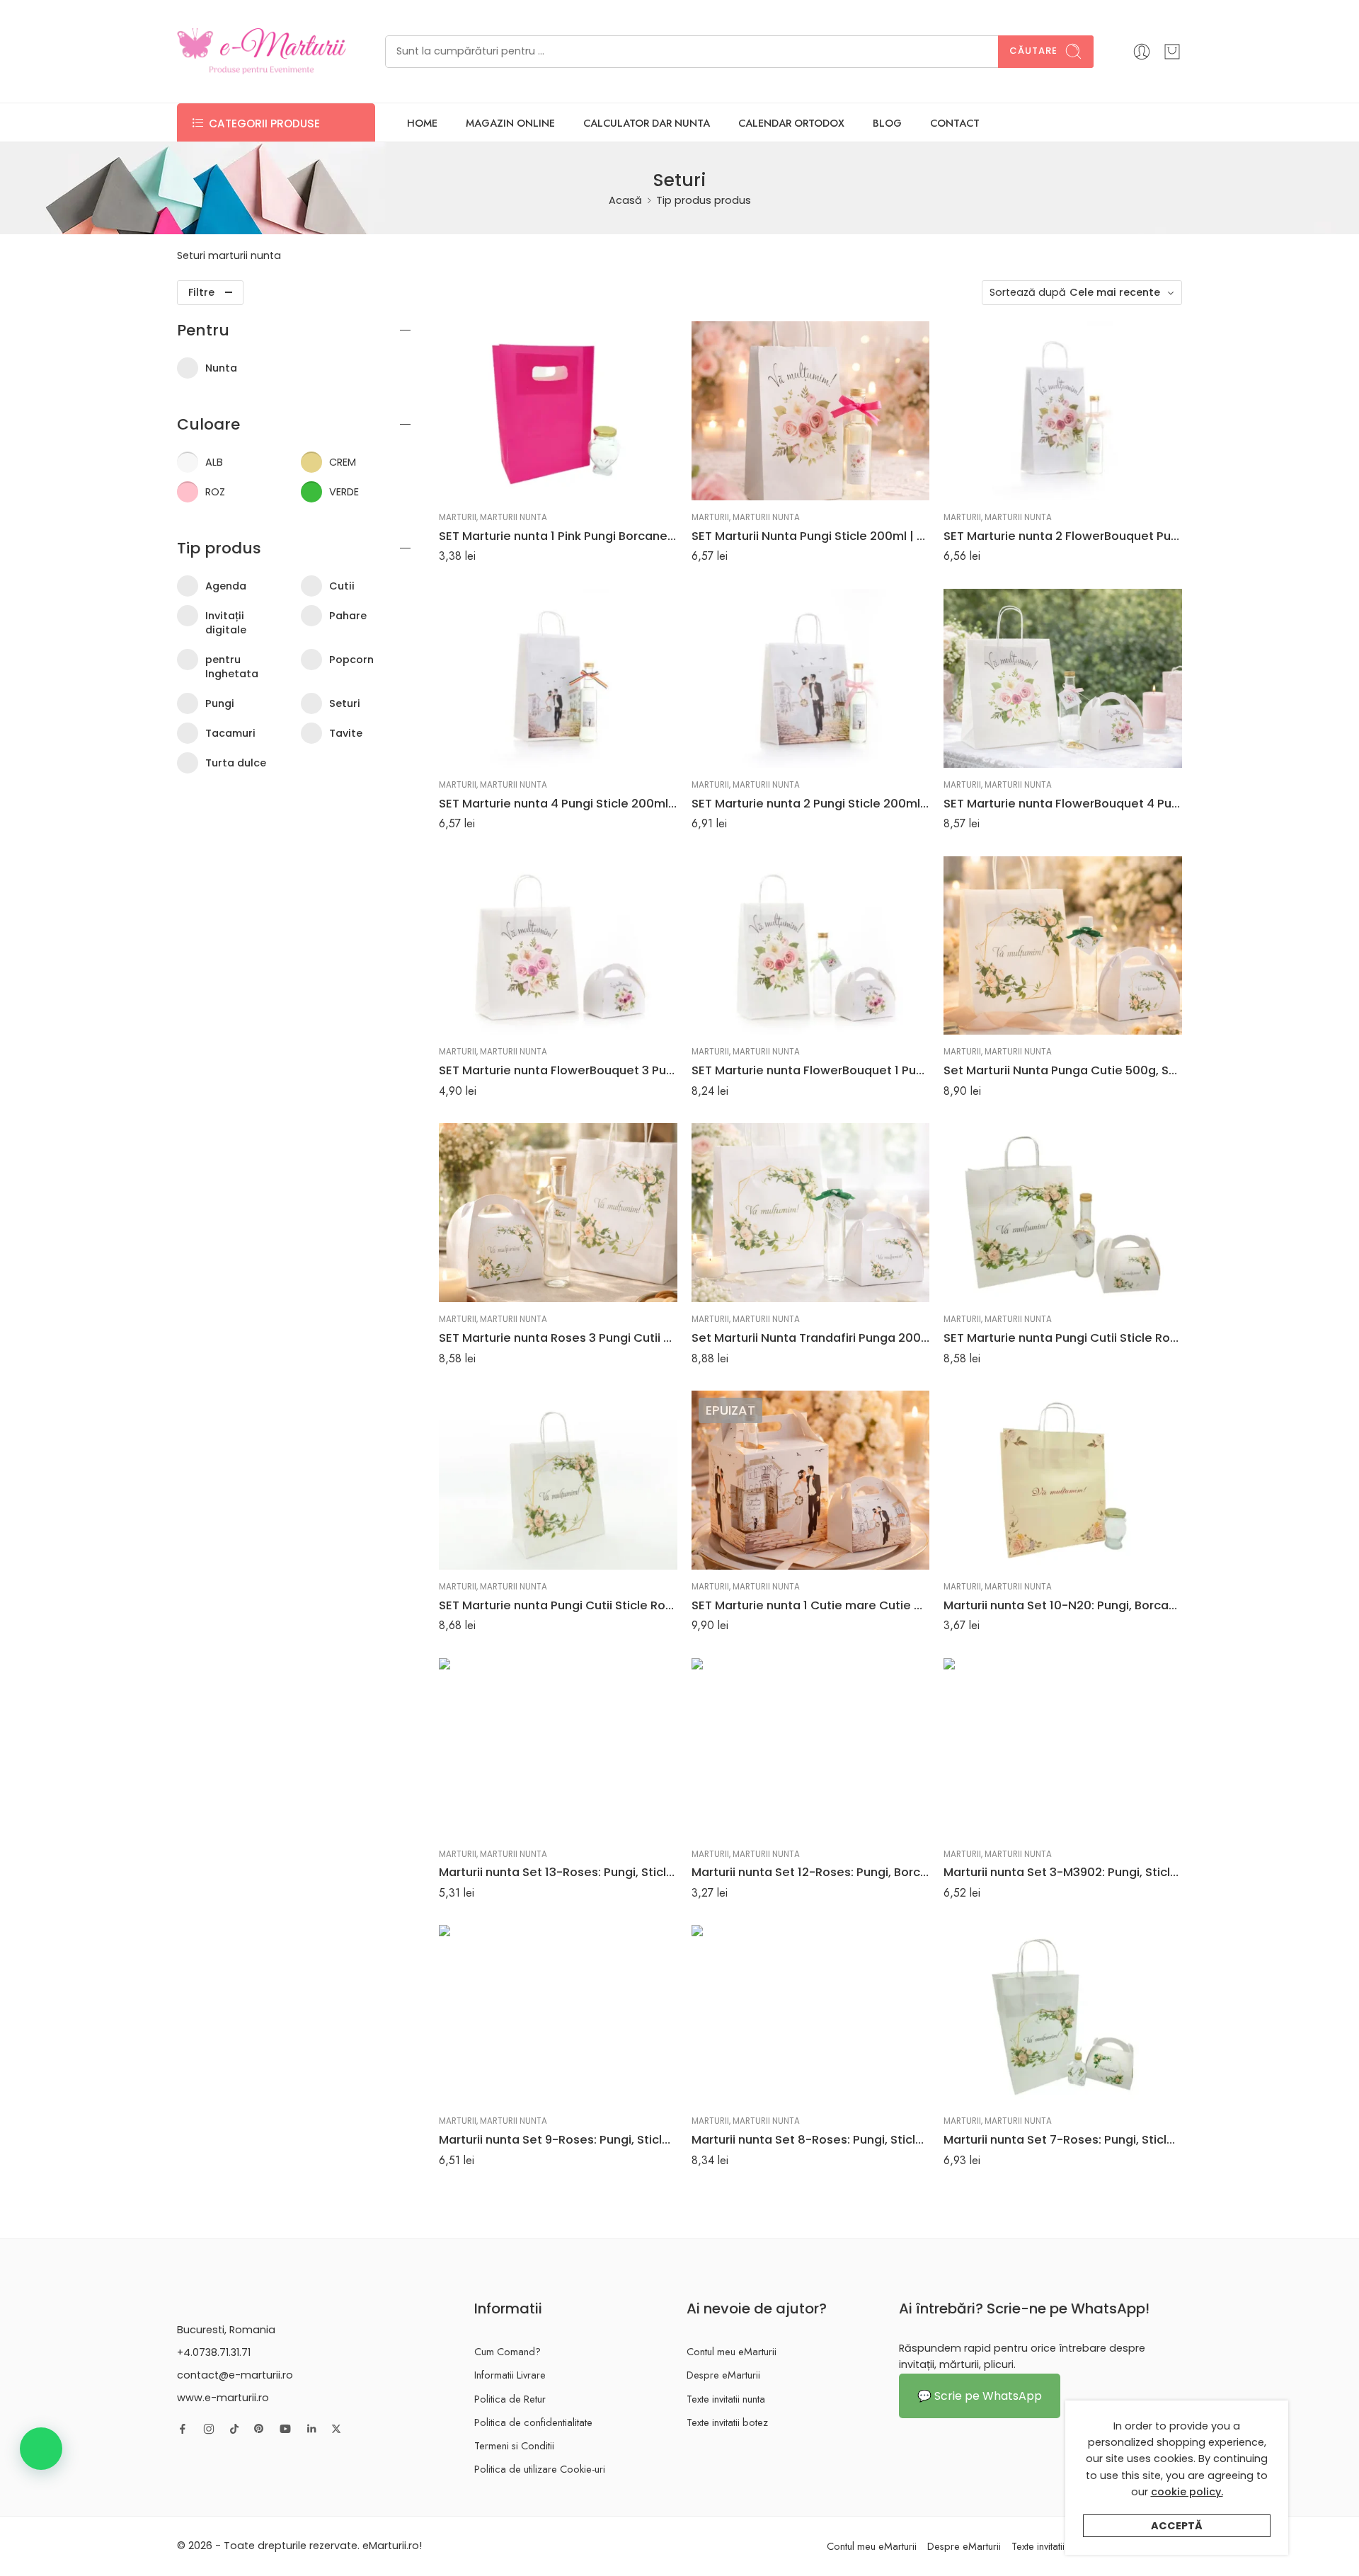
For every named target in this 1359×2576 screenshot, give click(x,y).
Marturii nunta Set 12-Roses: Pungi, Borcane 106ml (811, 1872)
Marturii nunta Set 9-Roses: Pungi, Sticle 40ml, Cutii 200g (558, 2139)
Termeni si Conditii (514, 2445)
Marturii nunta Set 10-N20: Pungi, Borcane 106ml (1063, 1605)
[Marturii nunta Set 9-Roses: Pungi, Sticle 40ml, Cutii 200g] (558, 2014)
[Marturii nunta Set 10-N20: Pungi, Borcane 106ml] (1063, 1480)
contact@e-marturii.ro (235, 2375)
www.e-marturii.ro (223, 2398)
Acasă (625, 200)
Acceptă (1177, 2526)
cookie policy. (1187, 2492)
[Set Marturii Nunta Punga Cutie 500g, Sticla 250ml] (1063, 946)
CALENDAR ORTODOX (791, 123)
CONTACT (955, 123)
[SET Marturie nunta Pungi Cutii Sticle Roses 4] (558, 1480)
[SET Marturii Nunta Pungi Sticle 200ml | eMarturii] (811, 411)
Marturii (458, 517)
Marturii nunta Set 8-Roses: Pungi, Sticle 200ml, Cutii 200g (811, 2139)
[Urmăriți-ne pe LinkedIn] (311, 2429)
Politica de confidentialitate (533, 2422)
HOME (422, 123)
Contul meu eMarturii (732, 2351)
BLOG (887, 123)
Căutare (1033, 51)
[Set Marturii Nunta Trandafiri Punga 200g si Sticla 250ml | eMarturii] (811, 1213)
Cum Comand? (508, 2351)
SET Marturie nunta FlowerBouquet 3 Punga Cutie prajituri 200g (558, 1070)
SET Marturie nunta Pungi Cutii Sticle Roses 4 (558, 1605)
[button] (41, 2449)
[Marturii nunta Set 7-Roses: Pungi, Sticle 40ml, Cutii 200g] (1063, 2014)
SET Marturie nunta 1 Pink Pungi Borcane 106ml (558, 536)
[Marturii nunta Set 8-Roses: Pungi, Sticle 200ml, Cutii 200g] (811, 2014)
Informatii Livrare (510, 2375)
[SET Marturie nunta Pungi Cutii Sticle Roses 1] (1063, 1213)
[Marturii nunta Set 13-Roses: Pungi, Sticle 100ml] (558, 1748)
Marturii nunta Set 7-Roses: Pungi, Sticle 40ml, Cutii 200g (1063, 2139)
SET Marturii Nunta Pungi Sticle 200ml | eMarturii (811, 536)
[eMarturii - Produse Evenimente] (262, 51)
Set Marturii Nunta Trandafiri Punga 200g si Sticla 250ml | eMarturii (811, 1338)
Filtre (201, 292)
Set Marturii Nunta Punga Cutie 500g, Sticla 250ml (1063, 1070)
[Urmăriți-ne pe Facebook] (183, 2429)
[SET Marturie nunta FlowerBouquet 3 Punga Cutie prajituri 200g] (558, 946)
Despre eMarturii (723, 2375)
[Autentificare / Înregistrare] (1142, 52)
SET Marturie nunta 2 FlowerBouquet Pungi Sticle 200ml (1063, 536)
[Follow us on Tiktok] (234, 2429)
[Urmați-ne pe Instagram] (209, 2429)
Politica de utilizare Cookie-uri (540, 2469)
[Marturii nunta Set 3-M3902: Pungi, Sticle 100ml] (1063, 1748)
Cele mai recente (1115, 292)
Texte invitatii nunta (726, 2399)
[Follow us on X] (336, 2429)
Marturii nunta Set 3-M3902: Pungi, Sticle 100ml (1063, 1872)
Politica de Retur (510, 2399)
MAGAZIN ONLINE (510, 123)
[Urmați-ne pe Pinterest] (259, 2429)
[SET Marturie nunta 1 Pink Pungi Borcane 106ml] (558, 411)
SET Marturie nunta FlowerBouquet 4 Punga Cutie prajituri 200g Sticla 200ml (1063, 803)
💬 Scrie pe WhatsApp (980, 2396)
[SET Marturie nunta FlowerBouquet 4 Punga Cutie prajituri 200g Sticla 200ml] (1063, 678)
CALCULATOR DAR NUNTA (647, 123)
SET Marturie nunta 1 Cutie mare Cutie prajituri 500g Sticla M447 (811, 1605)
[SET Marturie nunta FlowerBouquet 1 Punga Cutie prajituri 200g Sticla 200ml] (811, 946)
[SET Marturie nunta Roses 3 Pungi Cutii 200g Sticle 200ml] (558, 1213)
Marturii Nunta (514, 517)
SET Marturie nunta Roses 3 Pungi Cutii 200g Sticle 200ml (558, 1338)
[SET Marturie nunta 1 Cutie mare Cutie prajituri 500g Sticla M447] (811, 1480)
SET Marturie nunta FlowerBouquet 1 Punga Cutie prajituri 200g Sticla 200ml (811, 1070)
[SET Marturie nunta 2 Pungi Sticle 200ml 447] (811, 678)
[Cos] (1172, 52)
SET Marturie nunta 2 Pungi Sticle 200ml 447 (811, 803)
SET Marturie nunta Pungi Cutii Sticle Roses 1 (1063, 1338)
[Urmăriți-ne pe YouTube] (285, 2429)
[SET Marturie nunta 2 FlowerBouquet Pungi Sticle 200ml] (1063, 411)
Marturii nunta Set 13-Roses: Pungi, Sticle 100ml (558, 1872)
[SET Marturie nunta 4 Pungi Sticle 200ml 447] (558, 678)
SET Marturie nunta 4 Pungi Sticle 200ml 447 (558, 803)
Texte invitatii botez (727, 2422)
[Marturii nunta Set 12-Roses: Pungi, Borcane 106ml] (811, 1748)
